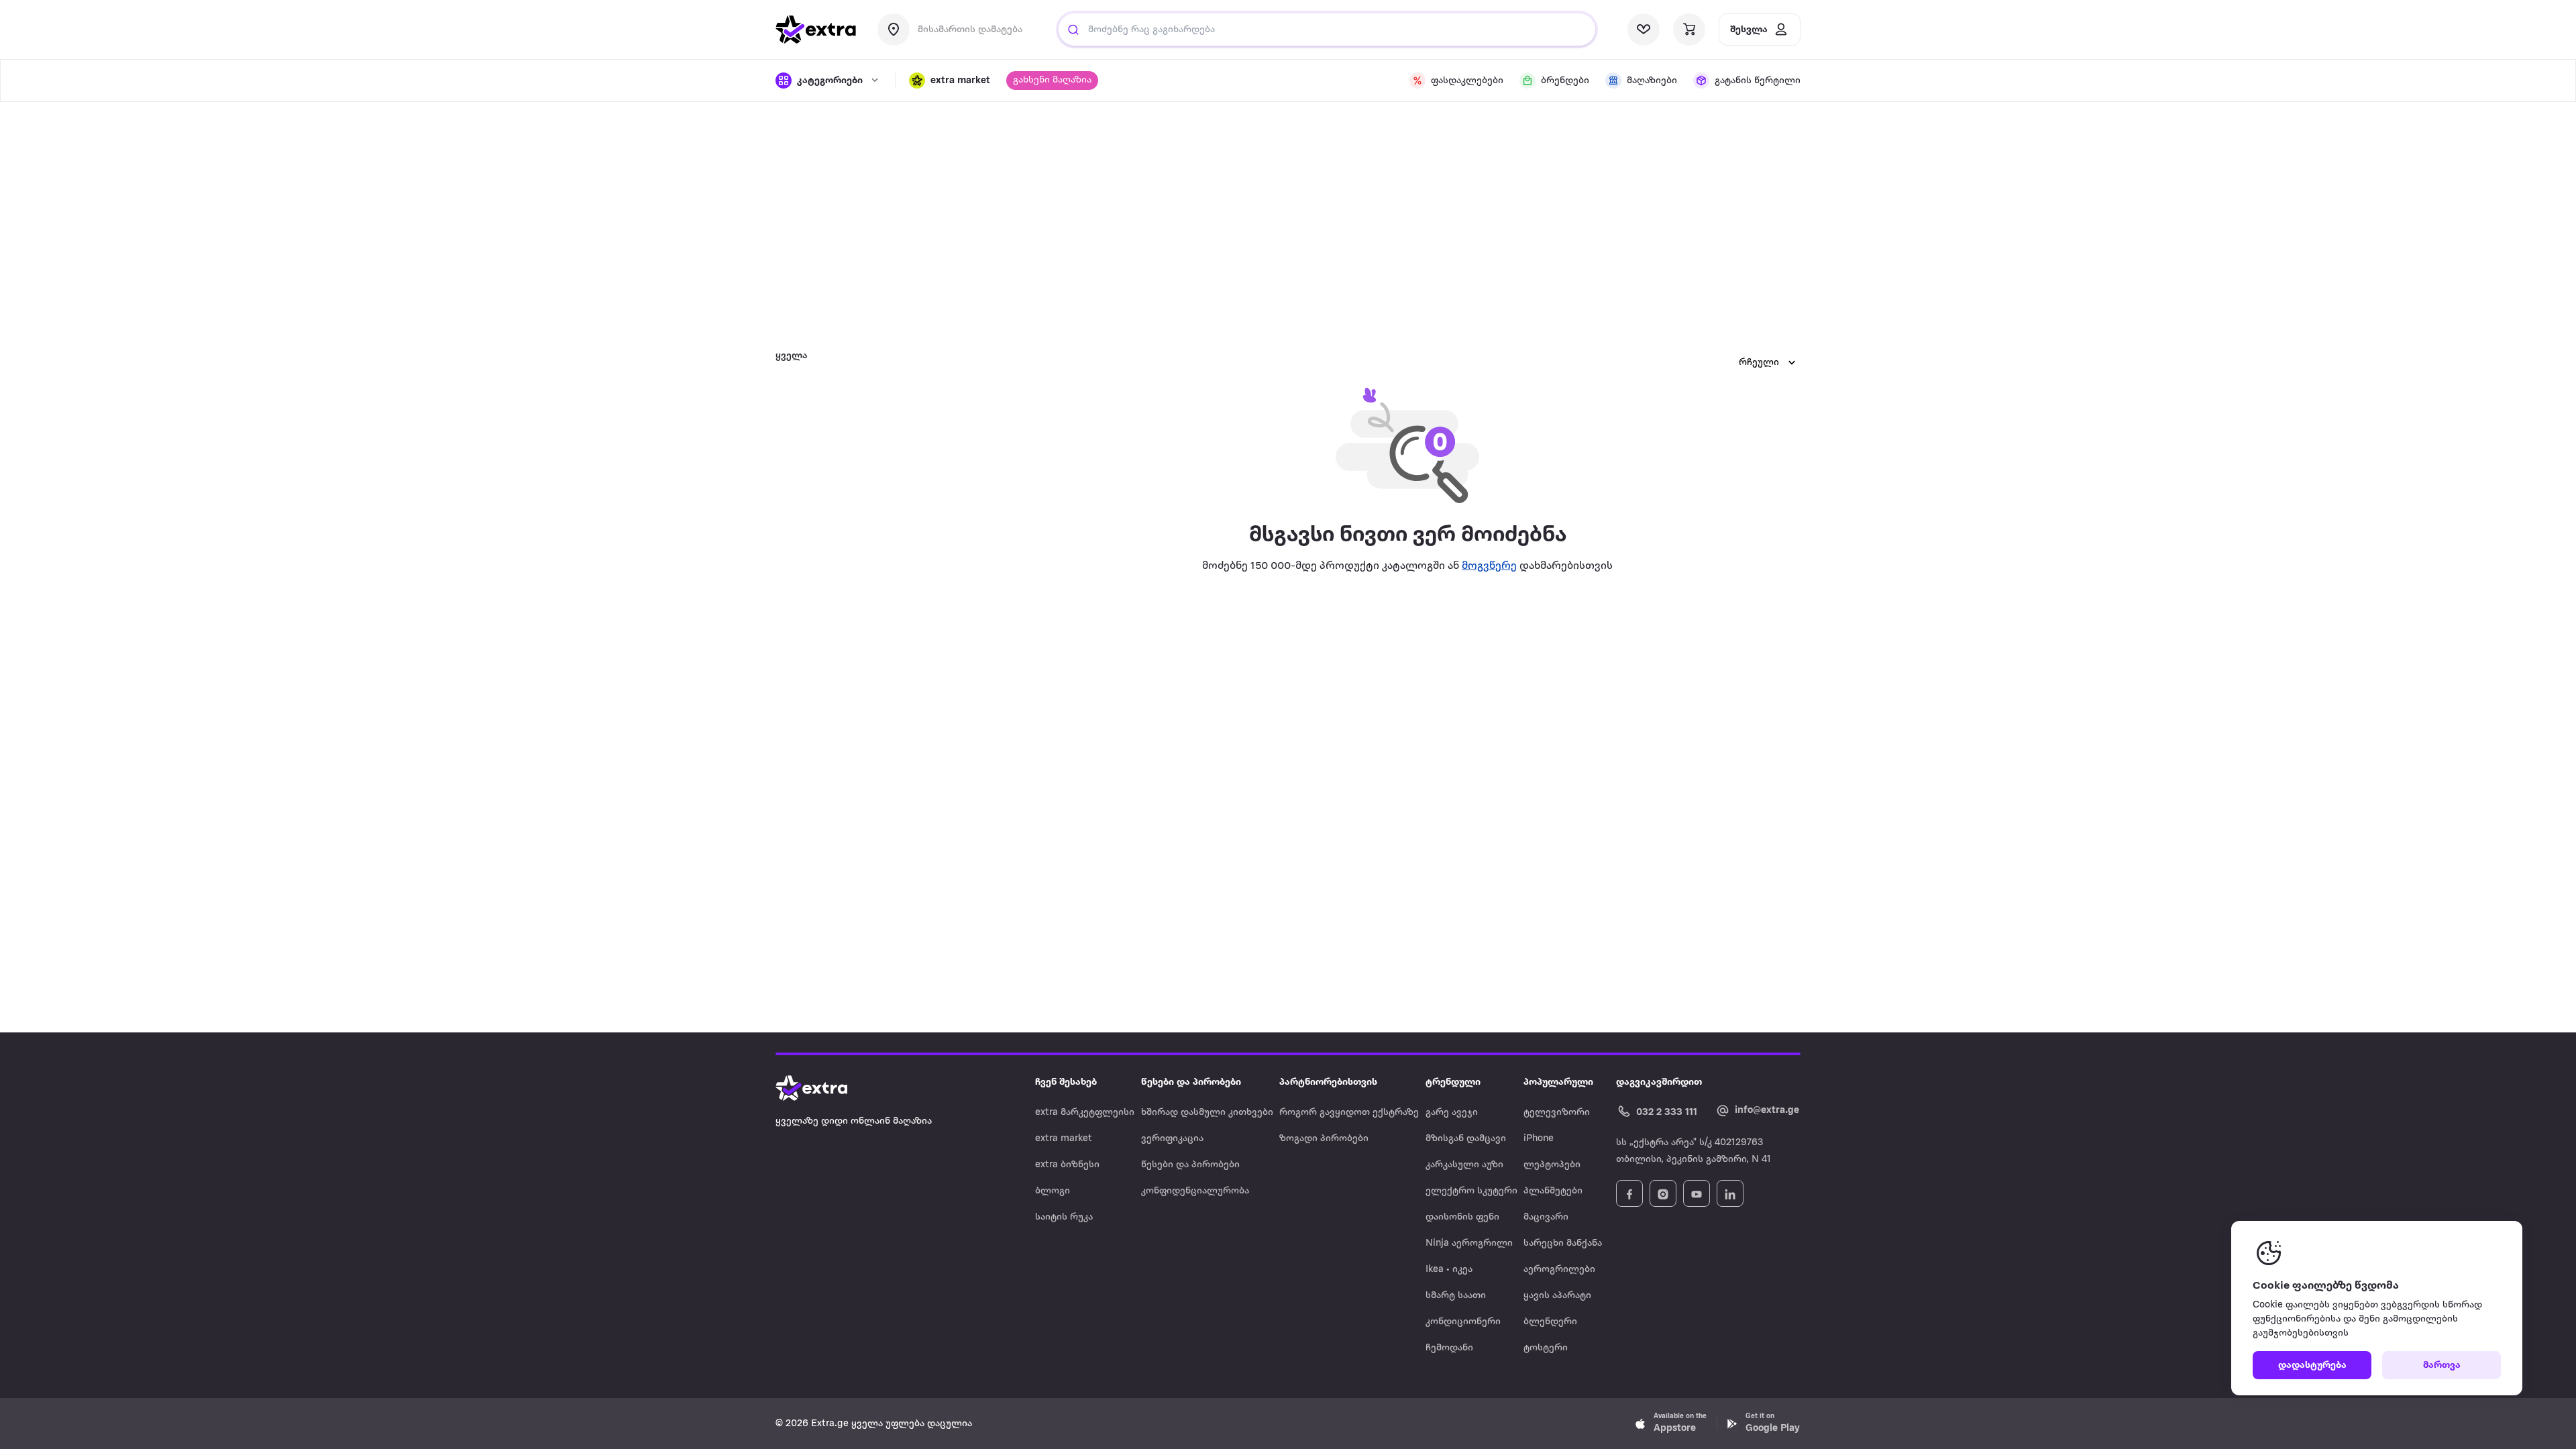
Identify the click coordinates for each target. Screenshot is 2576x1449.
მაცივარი (1546, 1217)
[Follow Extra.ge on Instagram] (1663, 1193)
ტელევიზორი (1557, 1113)
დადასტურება (2312, 1365)
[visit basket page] (1689, 30)
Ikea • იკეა (1449, 1270)
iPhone (1539, 1139)
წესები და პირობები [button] (1191, 1082)
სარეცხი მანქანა (1563, 1243)
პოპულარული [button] (1558, 1082)
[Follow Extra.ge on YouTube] (1697, 1193)
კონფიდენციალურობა (1195, 1191)
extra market (1064, 1139)
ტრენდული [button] (1453, 1082)
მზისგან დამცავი (1466, 1139)
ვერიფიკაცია (1172, 1139)
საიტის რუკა (1064, 1217)
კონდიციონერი (1463, 1322)
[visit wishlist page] (1644, 30)
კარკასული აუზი (1464, 1165)
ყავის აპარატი (1557, 1296)
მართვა (2442, 1365)
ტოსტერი (1546, 1348)
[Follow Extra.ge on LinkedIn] (1730, 1193)
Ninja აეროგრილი (1469, 1243)
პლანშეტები (1553, 1191)
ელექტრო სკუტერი (1471, 1191)
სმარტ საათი (1456, 1296)
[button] (950, 80)
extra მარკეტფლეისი (1085, 1113)
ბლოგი (1053, 1191)
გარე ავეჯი (1452, 1113)
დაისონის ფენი (1462, 1217)
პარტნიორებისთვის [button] (1328, 1082)
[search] (1073, 30)
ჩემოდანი (1449, 1348)
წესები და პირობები (1190, 1165)
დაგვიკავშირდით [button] (1659, 1082)
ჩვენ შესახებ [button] (1066, 1082)
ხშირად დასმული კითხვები (1207, 1113)
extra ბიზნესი (1067, 1165)
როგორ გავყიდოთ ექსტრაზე (1349, 1113)
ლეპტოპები (1552, 1165)
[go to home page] (816, 30)
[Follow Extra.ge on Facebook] (1629, 1193)
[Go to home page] (825, 1088)
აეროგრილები (1559, 1270)
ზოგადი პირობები (1324, 1139)
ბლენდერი (1550, 1322)
